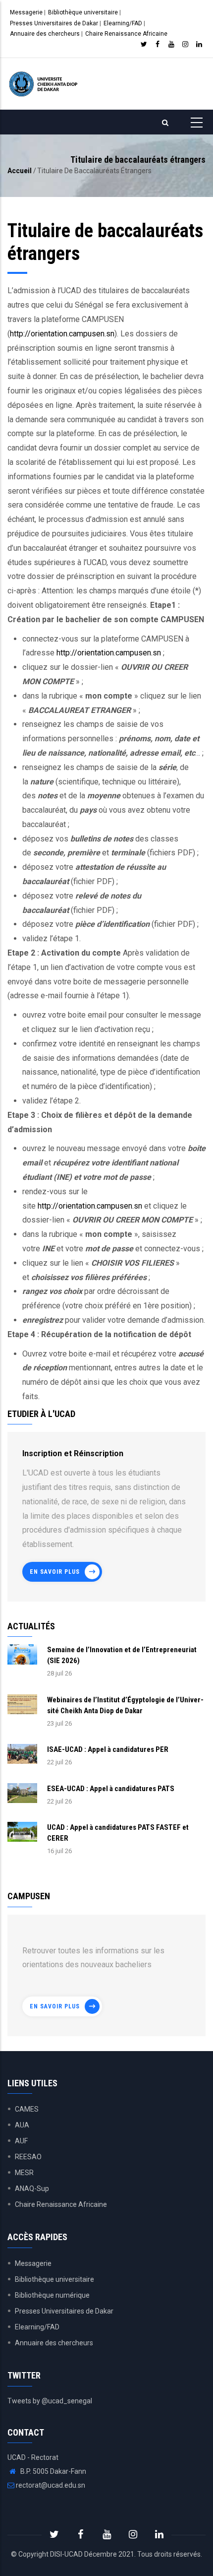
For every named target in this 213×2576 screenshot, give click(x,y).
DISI (56, 2554)
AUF (21, 2141)
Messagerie (26, 12)
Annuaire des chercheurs (45, 34)
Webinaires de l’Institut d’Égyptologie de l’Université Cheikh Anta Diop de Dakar (125, 1705)
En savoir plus (55, 1572)
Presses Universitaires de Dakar (54, 23)
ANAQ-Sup (32, 2189)
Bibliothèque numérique (52, 2295)
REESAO (28, 2157)
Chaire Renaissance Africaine (126, 34)
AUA (22, 2125)
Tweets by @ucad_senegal (50, 2401)
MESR (24, 2173)
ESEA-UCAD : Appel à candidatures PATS (111, 1789)
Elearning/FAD (123, 23)
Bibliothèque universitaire (83, 12)
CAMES (27, 2109)
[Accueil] (44, 84)
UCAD (74, 2554)
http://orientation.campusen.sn (62, 334)
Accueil (20, 171)
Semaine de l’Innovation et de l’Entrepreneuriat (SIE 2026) (122, 1655)
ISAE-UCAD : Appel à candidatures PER (108, 1749)
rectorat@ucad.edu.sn (50, 2485)
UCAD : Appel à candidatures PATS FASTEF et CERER (118, 1833)
